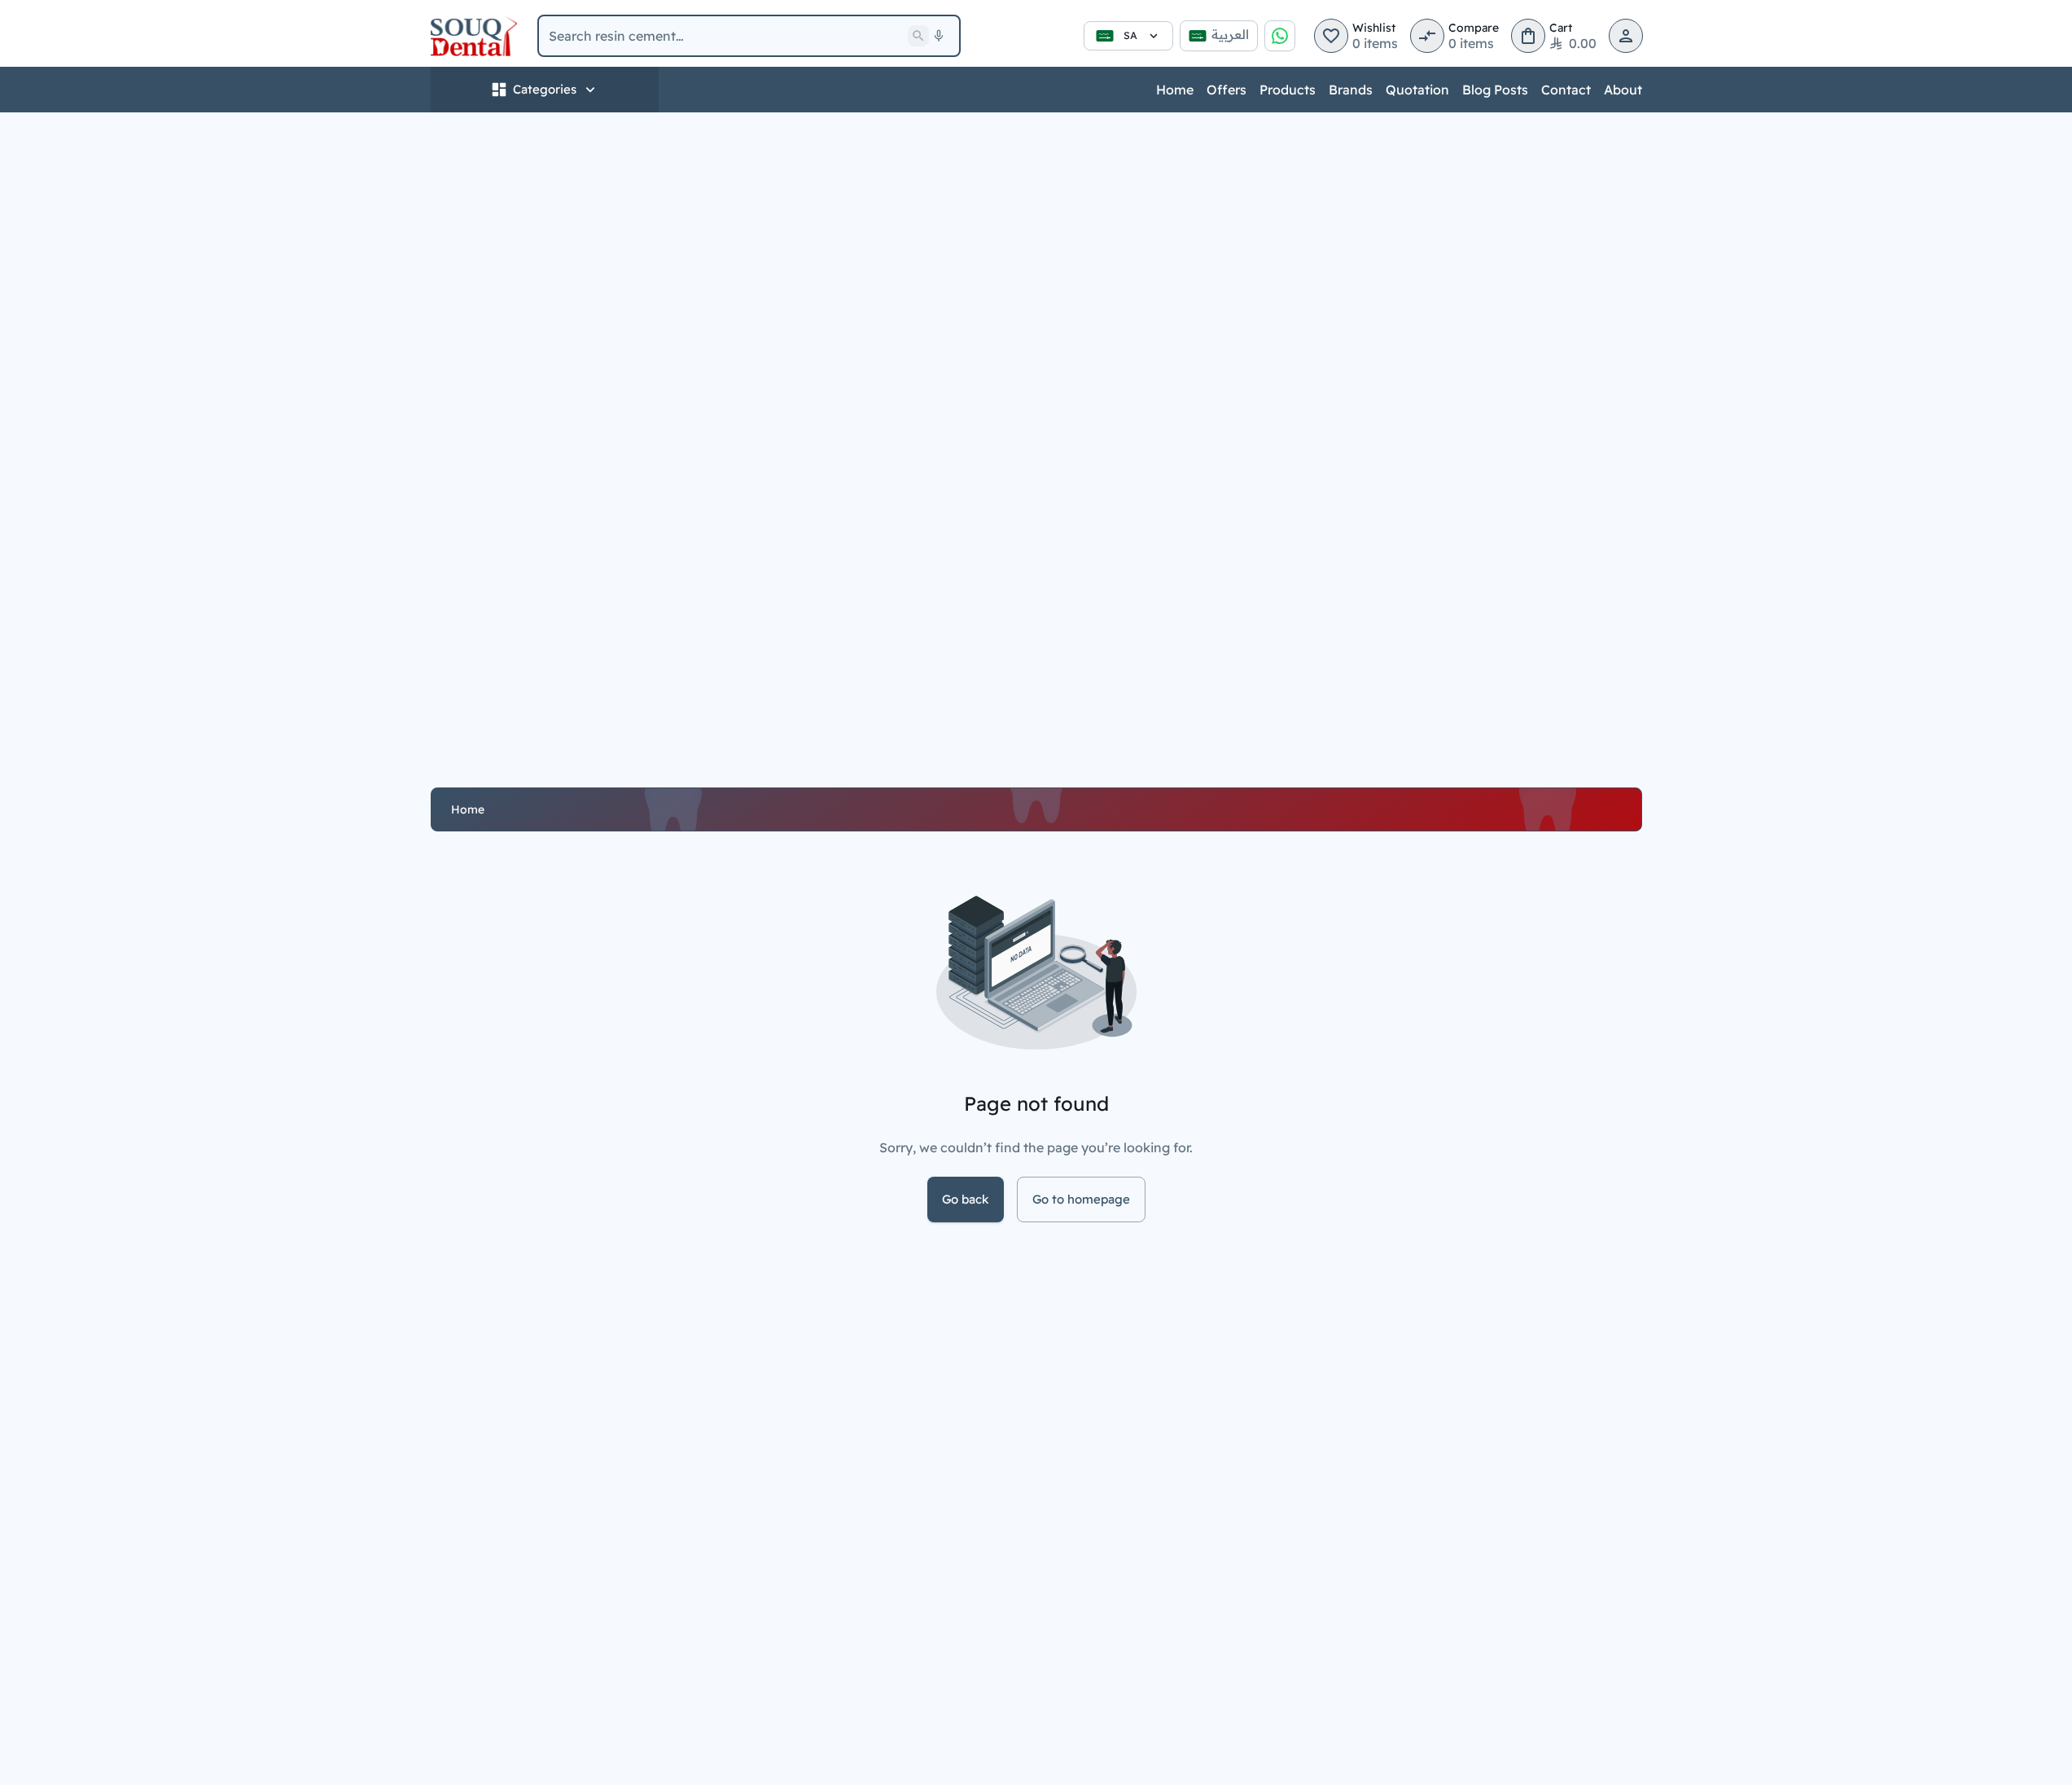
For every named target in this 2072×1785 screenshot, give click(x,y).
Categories (545, 89)
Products (1288, 90)
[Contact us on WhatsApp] (1280, 36)
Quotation (1417, 90)
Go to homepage (1081, 1199)
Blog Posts (1495, 90)
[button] (1331, 36)
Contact (1566, 90)
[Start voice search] (939, 36)
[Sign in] (1626, 36)
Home (1175, 90)
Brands (1351, 90)
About (1623, 90)
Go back (966, 1199)
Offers (1227, 90)
